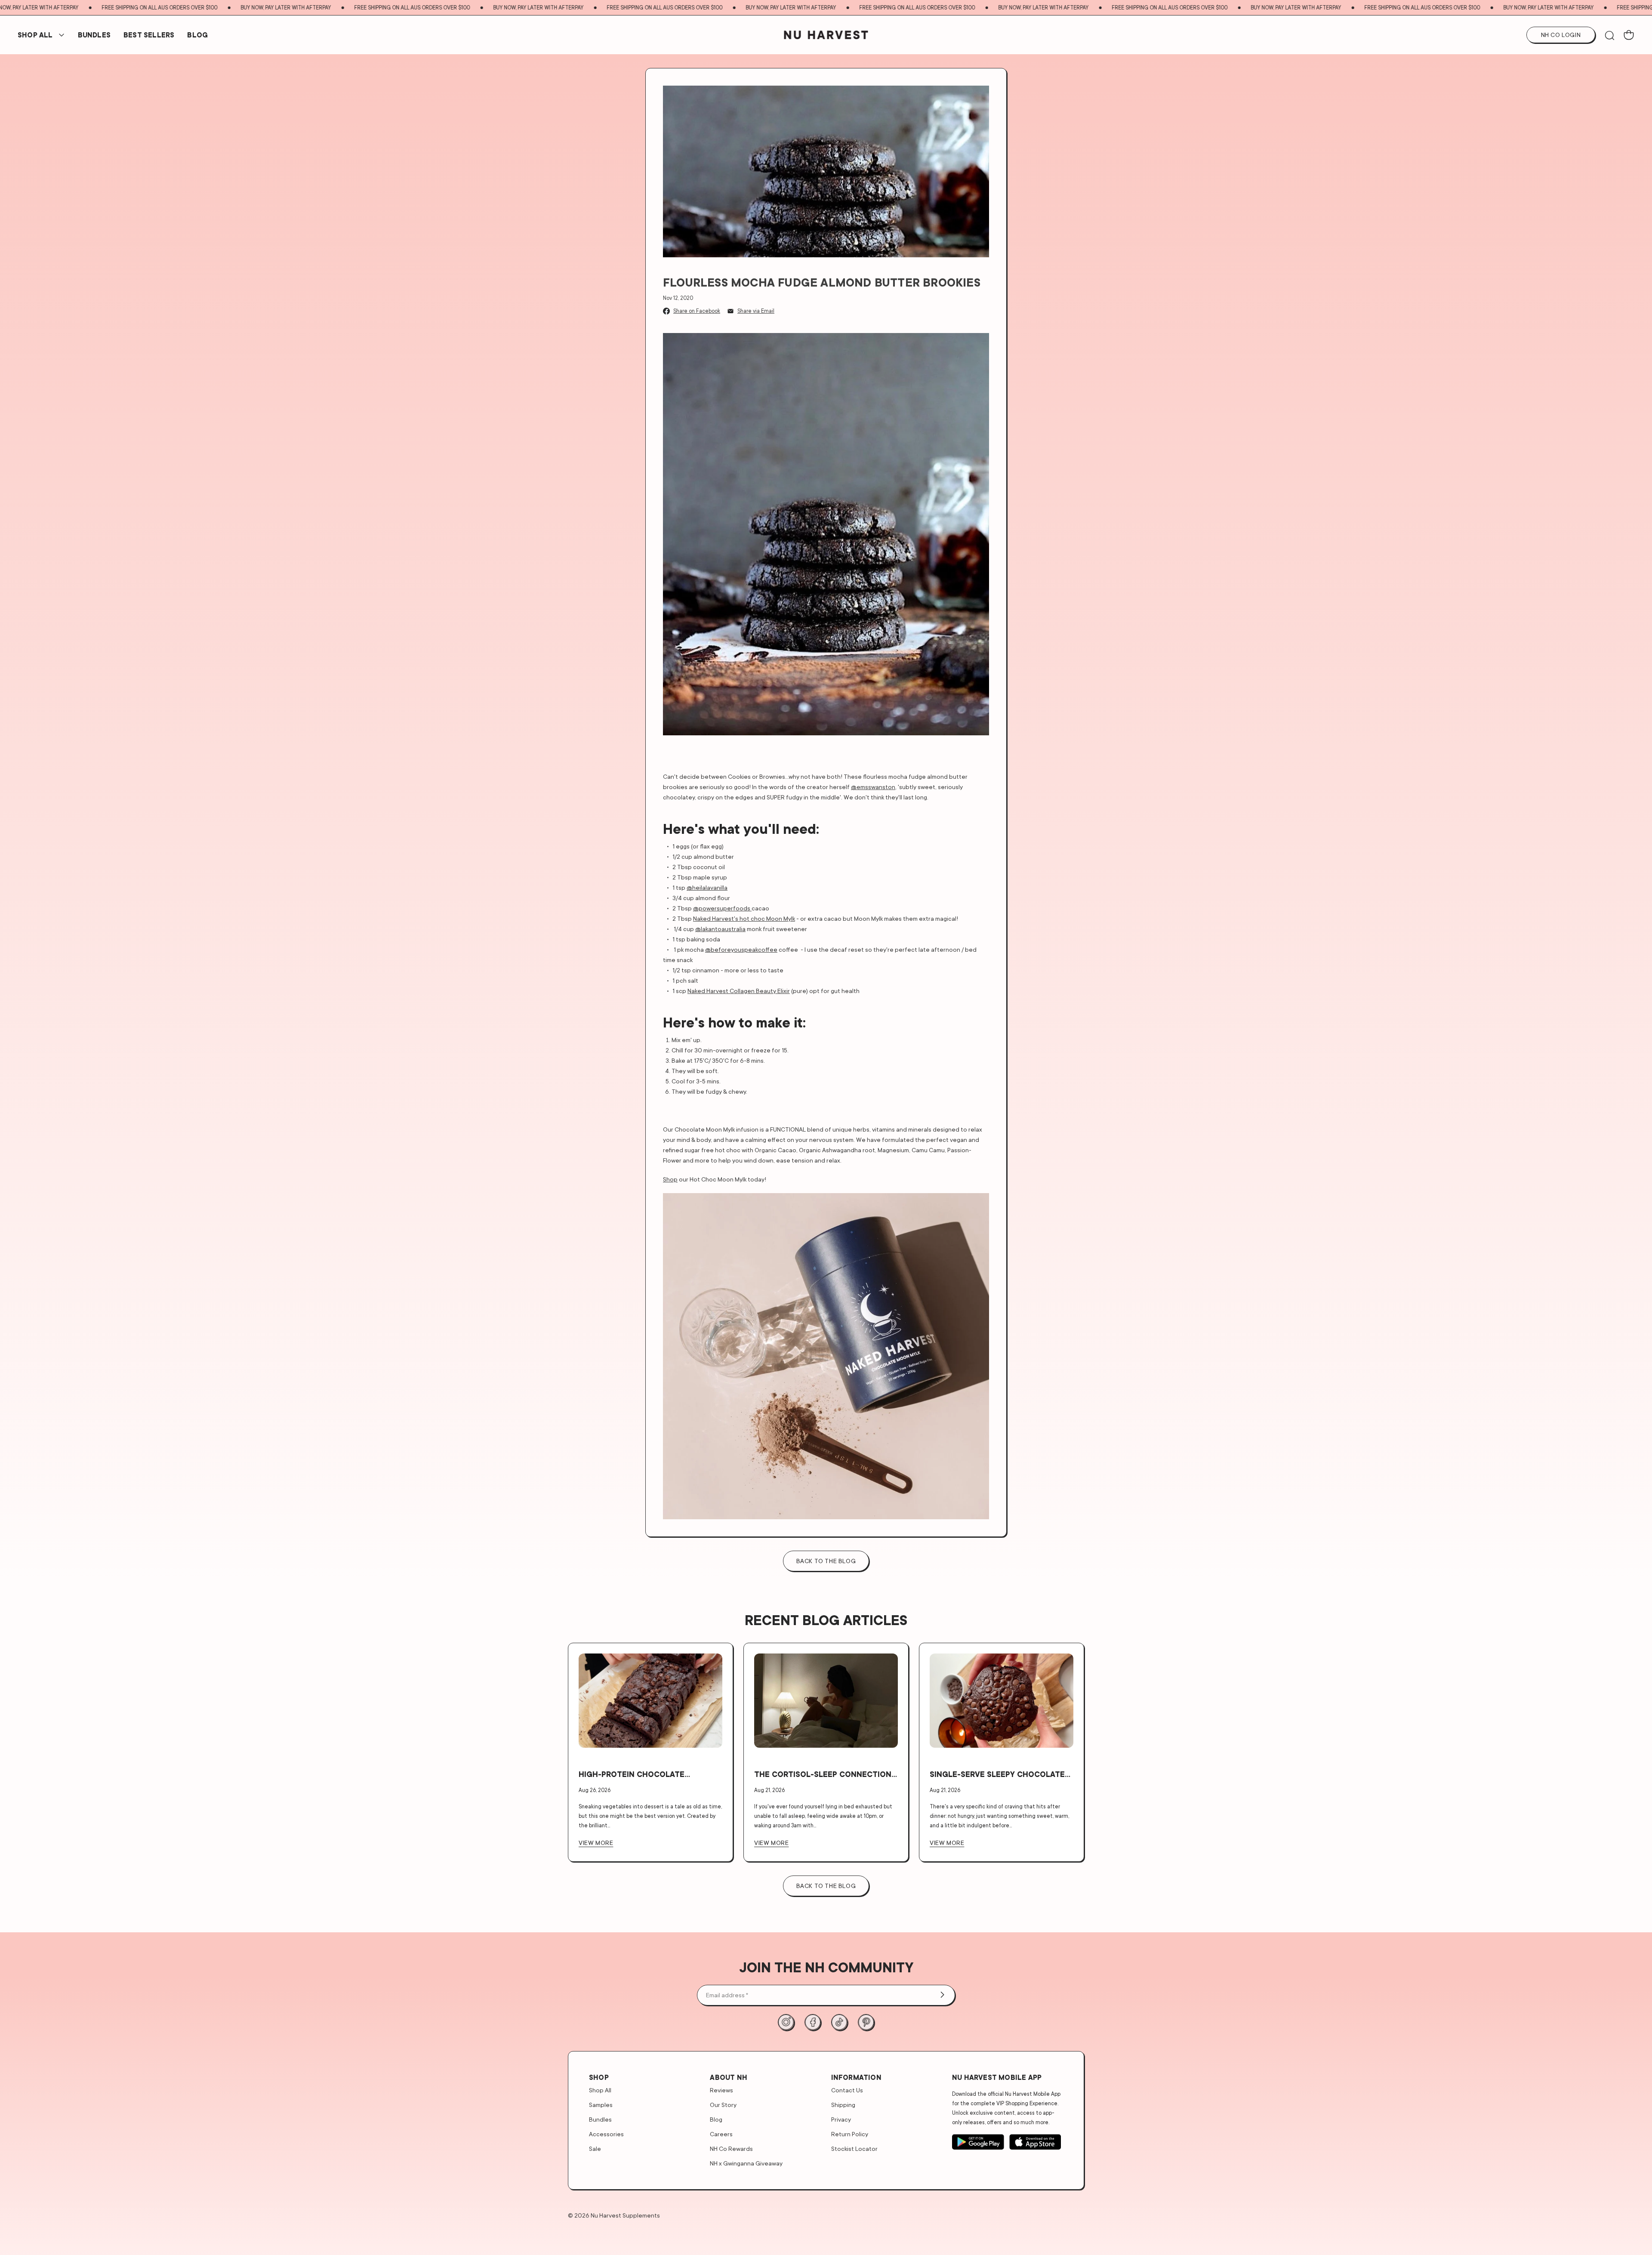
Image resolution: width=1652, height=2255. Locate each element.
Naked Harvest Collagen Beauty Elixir (739, 991)
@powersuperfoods (722, 908)
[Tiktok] (839, 2022)
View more (596, 1843)
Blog (197, 35)
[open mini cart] (1629, 35)
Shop (670, 1179)
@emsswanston (873, 787)
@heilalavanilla (707, 887)
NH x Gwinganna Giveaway (746, 2163)
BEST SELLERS (149, 35)
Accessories (606, 2134)
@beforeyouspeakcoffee (741, 949)
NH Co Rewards (731, 2149)
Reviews (721, 2090)
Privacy (841, 2119)
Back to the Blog (826, 1886)
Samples (601, 2105)
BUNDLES (94, 35)
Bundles (600, 2119)
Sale (595, 2149)
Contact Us (847, 2090)
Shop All (35, 35)
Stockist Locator (854, 2149)
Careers (721, 2134)
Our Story (723, 2105)
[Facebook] (813, 2022)
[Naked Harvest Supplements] (826, 35)
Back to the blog (826, 1561)
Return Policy (850, 2134)
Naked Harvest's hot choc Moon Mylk (744, 918)
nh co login (1561, 35)
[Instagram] (786, 2022)
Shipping (843, 2105)
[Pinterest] (866, 2022)
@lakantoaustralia (720, 929)
